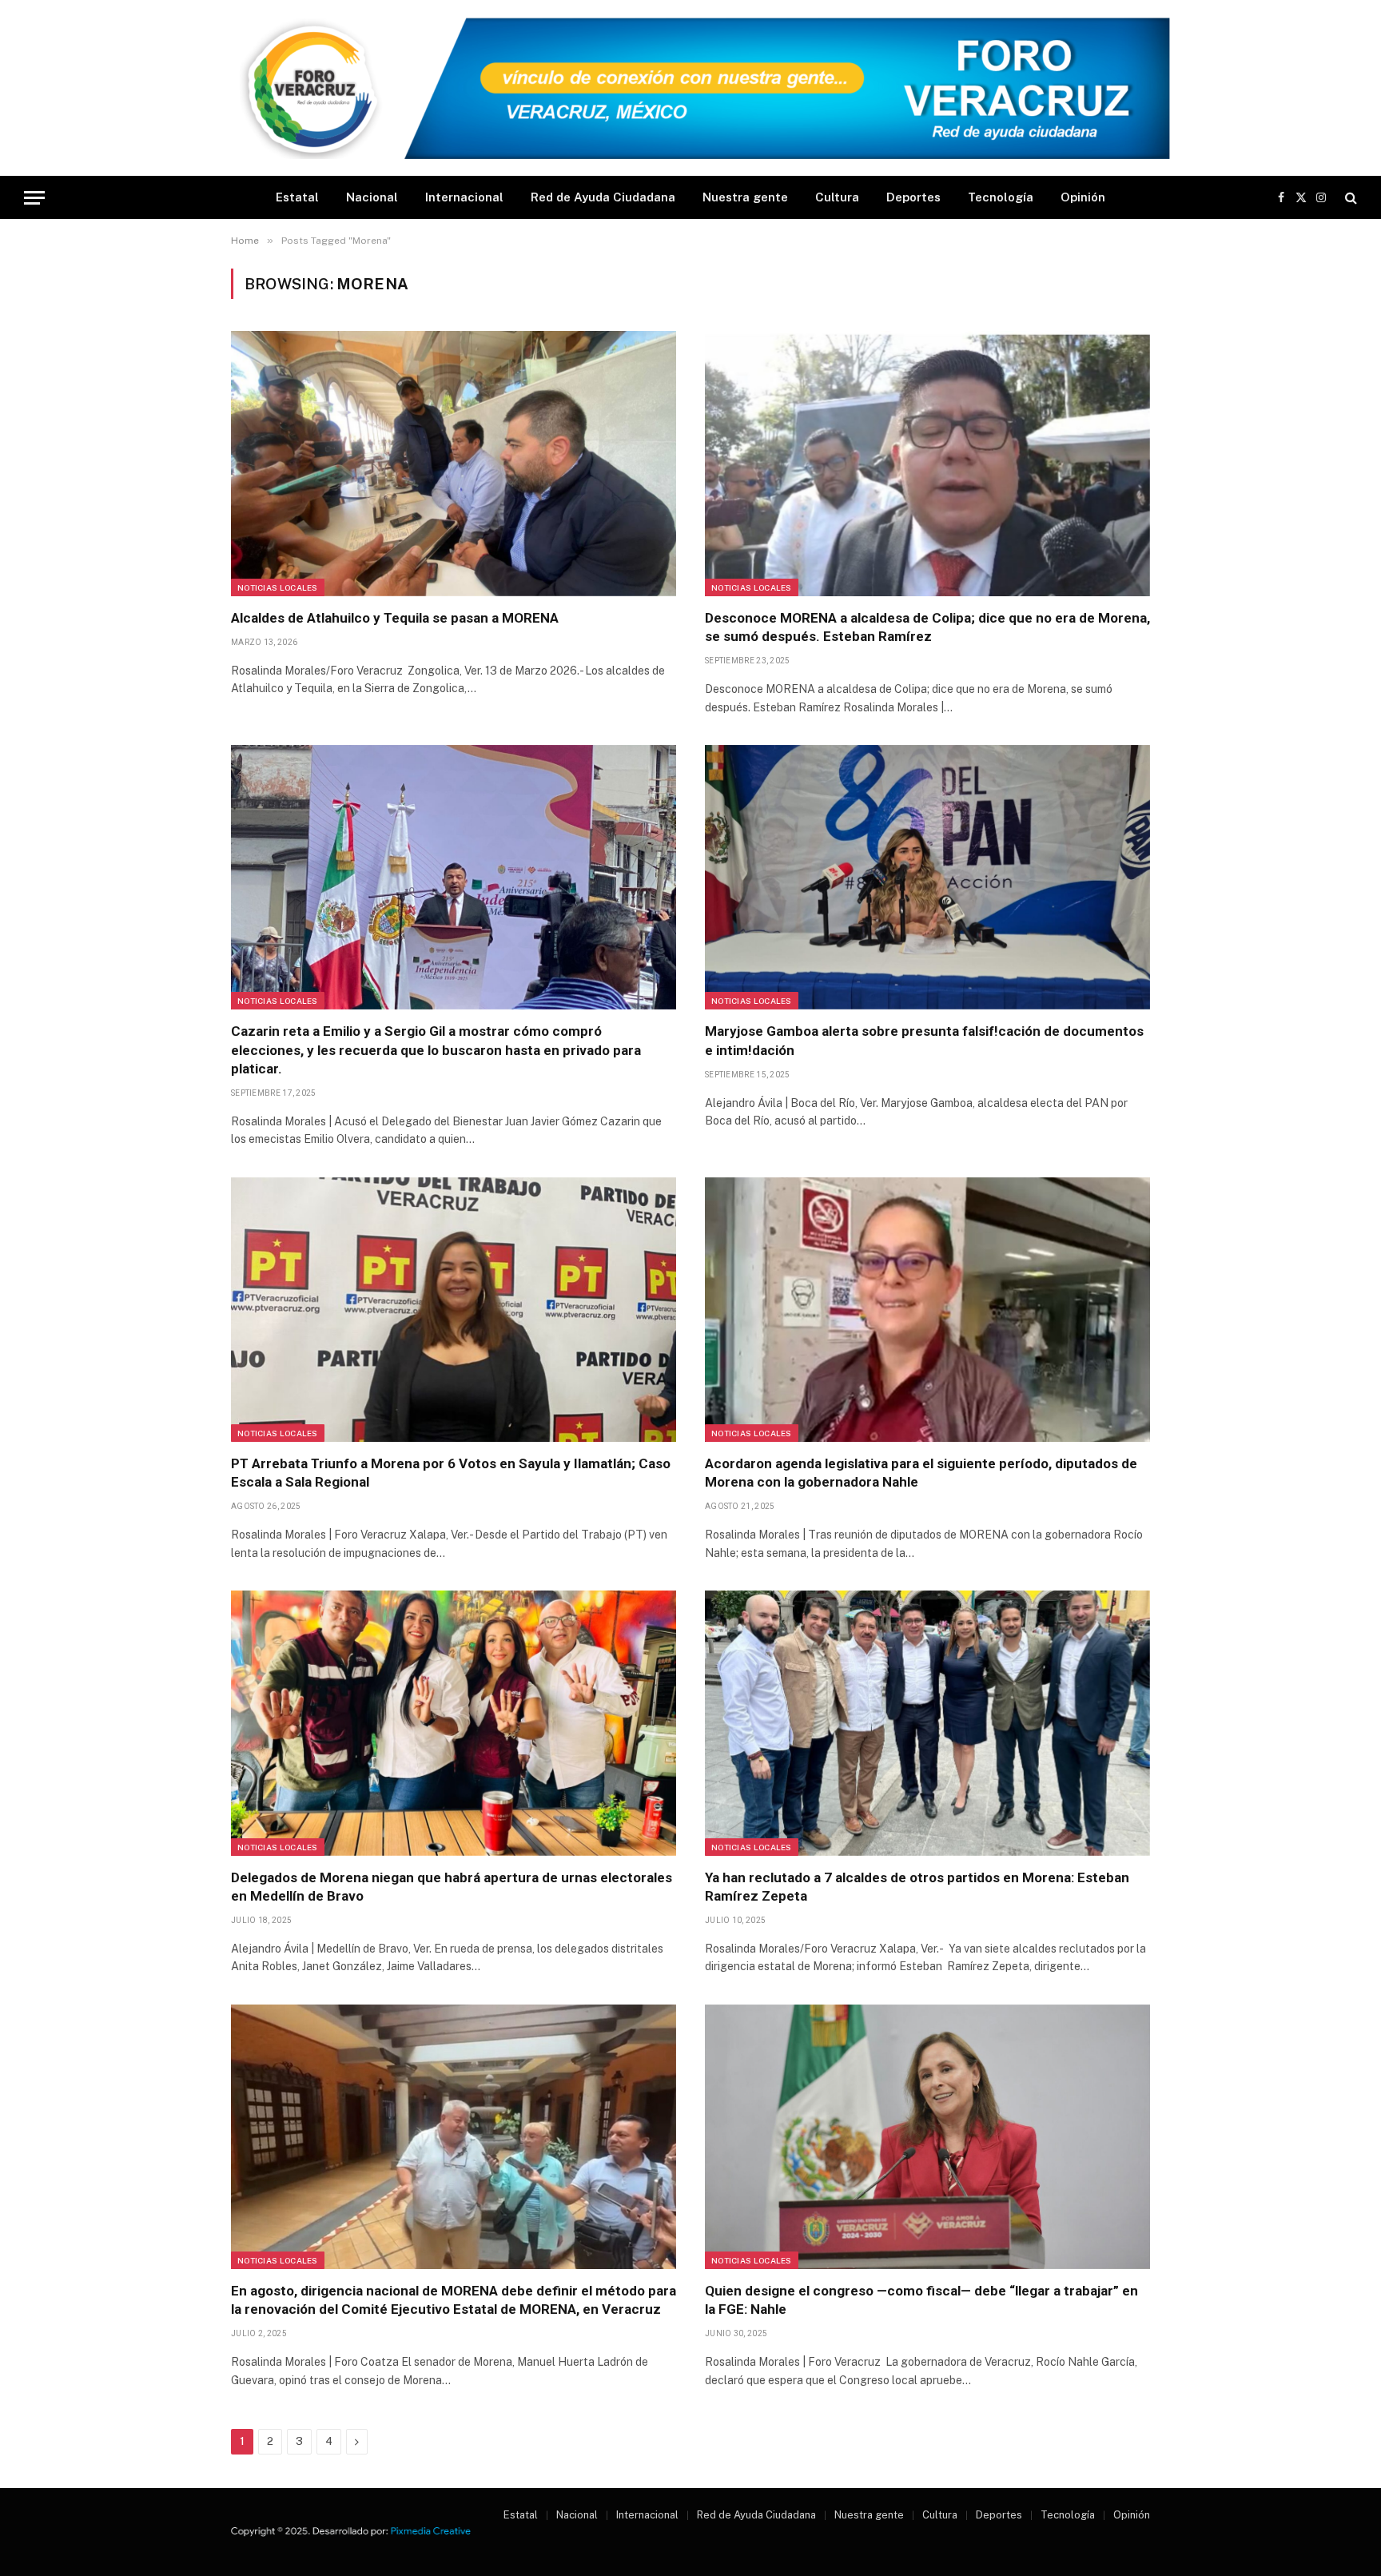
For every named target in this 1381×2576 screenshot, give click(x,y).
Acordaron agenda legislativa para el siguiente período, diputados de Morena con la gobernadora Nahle (921, 1473)
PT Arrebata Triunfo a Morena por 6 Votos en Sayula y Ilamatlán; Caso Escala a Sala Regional (451, 1473)
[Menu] (34, 198)
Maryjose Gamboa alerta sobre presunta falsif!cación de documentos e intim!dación (924, 1040)
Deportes (913, 197)
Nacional (372, 197)
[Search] (1349, 198)
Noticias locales (278, 587)
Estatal (297, 197)
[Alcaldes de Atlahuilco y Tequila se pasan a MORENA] (454, 464)
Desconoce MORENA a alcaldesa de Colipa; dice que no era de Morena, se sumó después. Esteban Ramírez (927, 627)
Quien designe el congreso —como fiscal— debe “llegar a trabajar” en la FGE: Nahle (921, 2300)
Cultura (837, 197)
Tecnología (1001, 197)
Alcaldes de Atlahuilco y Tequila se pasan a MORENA (395, 618)
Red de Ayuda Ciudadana (603, 197)
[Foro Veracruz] (690, 88)
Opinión (1083, 197)
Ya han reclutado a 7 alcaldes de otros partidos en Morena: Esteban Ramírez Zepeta (917, 1887)
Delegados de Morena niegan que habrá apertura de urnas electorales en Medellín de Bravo (452, 1887)
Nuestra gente (745, 197)
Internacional (464, 197)
